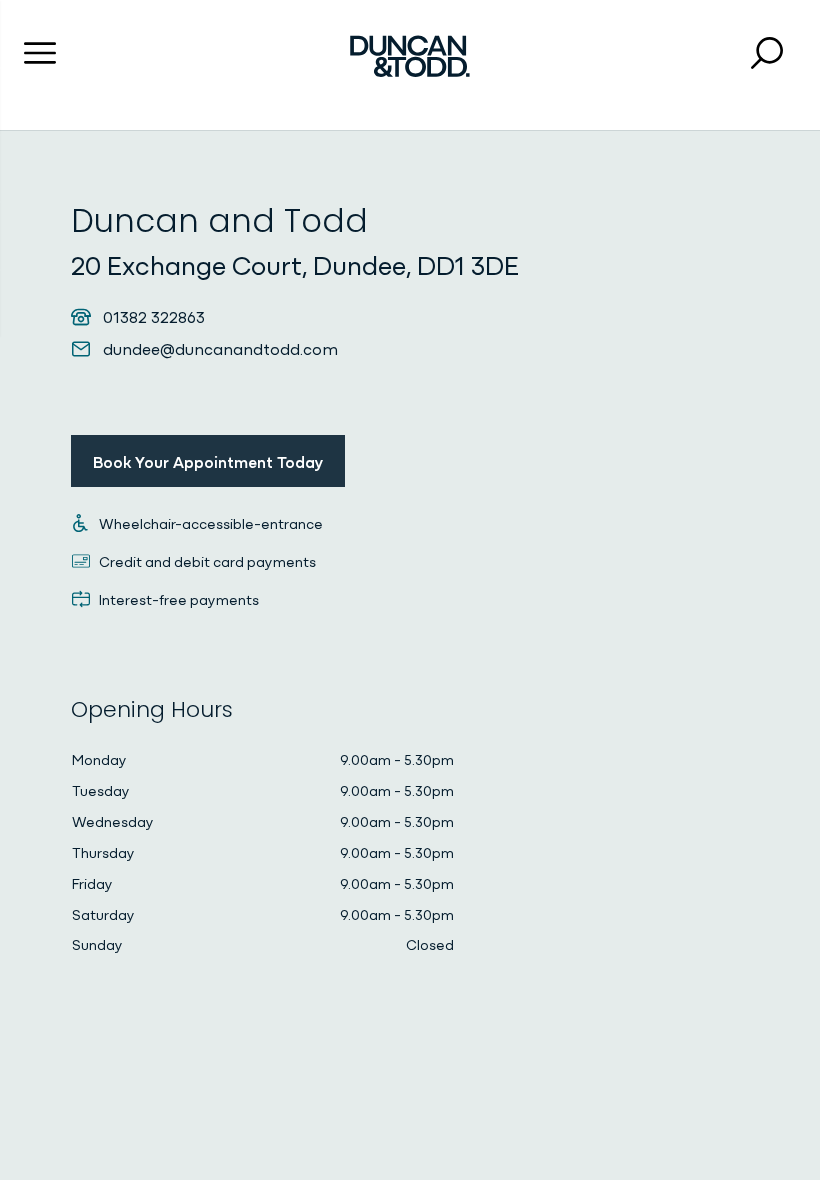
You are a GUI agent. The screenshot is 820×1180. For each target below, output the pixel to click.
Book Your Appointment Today (208, 461)
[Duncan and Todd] (410, 56)
